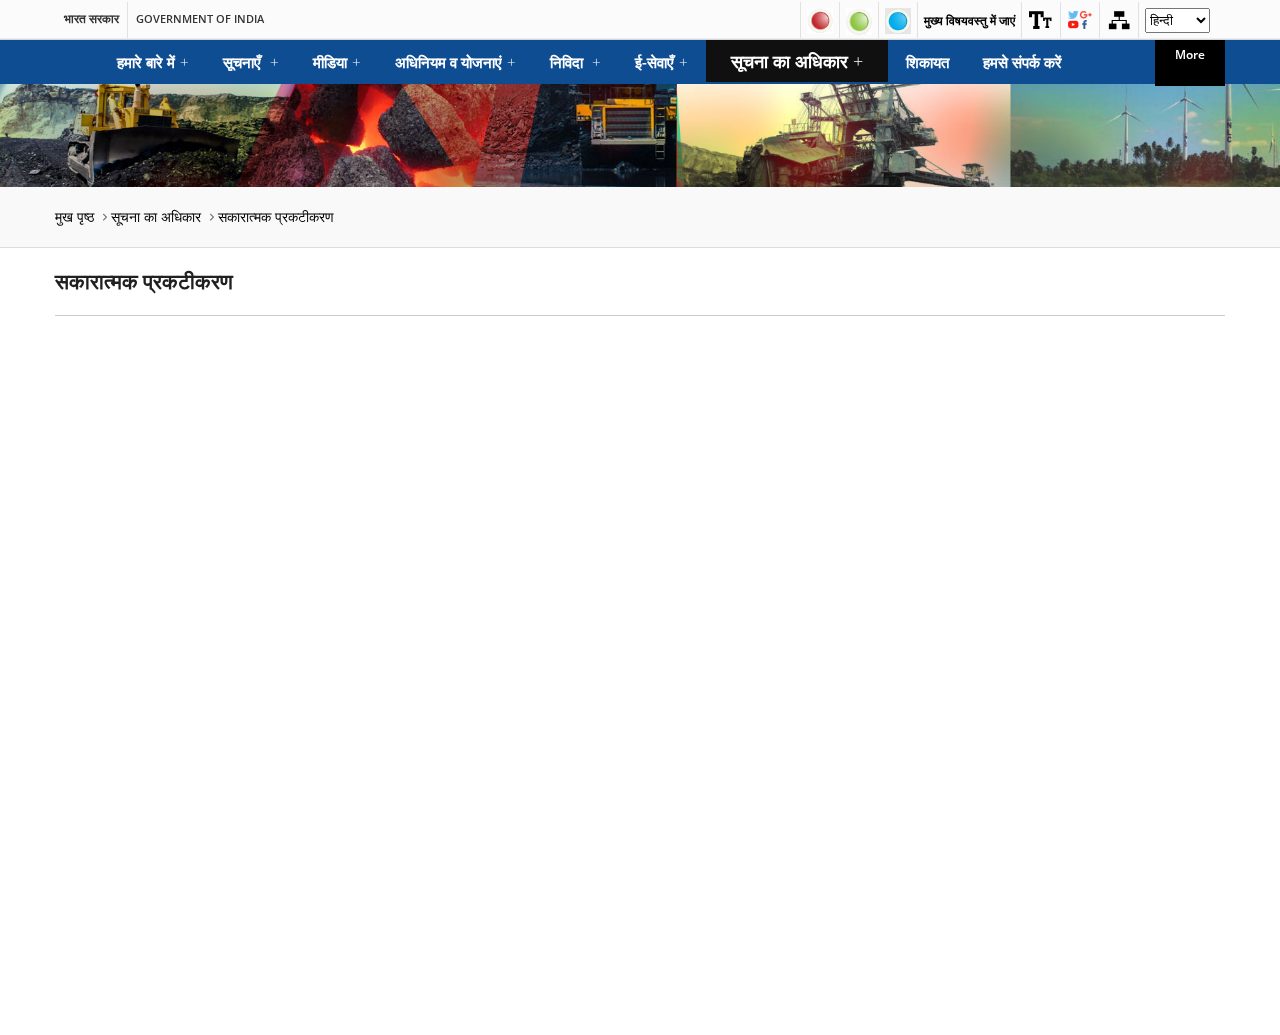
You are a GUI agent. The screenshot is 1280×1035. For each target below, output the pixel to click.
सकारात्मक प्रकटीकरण (276, 216)
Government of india (200, 19)
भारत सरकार (91, 19)
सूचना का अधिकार (797, 61)
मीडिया (337, 62)
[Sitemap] (1119, 20)
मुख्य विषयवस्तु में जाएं (969, 20)
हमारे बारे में (153, 62)
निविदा (575, 62)
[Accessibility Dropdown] (1041, 20)
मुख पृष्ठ (74, 216)
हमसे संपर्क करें (1022, 62)
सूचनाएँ (251, 62)
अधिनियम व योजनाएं (455, 62)
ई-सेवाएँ (661, 62)
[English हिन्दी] (1177, 25)
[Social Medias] (1080, 20)
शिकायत (927, 62)
